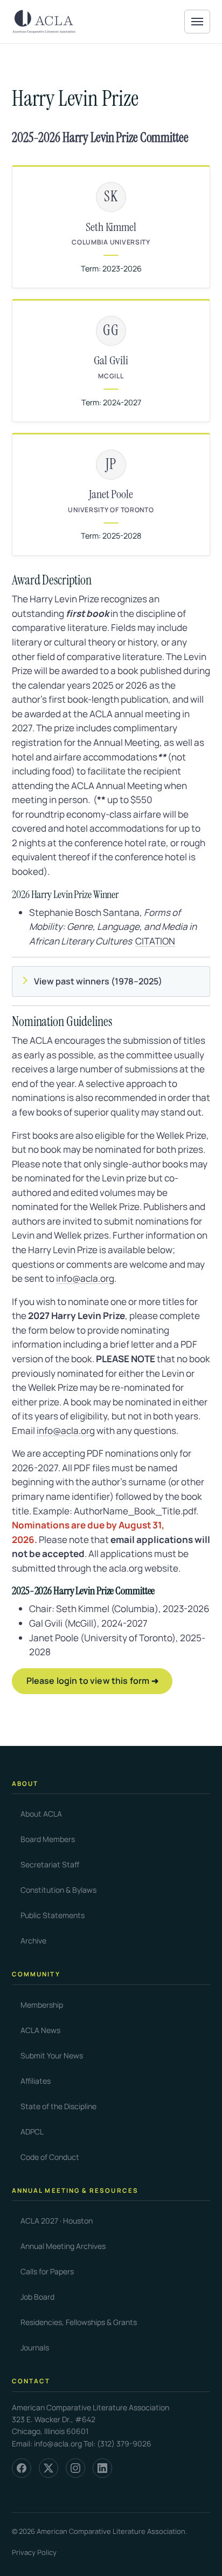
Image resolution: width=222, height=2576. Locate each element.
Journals (35, 2347)
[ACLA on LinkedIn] (102, 2468)
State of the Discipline (58, 2106)
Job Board (37, 2297)
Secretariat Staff (50, 1864)
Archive (33, 1941)
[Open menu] (197, 22)
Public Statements (53, 1915)
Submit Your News (52, 2055)
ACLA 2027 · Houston (57, 2221)
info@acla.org (85, 1278)
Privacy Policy (34, 2552)
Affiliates (36, 2081)
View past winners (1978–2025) (98, 981)
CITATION (155, 941)
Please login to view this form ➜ (92, 1681)
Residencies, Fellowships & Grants (79, 2322)
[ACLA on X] (48, 2468)
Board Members (48, 1839)
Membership (42, 2005)
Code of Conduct (50, 2157)
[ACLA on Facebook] (22, 2468)
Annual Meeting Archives (63, 2246)
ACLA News (40, 2030)
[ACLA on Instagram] (75, 2468)
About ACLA (41, 1814)
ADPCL (32, 2132)
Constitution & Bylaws (58, 1890)
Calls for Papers (47, 2271)
